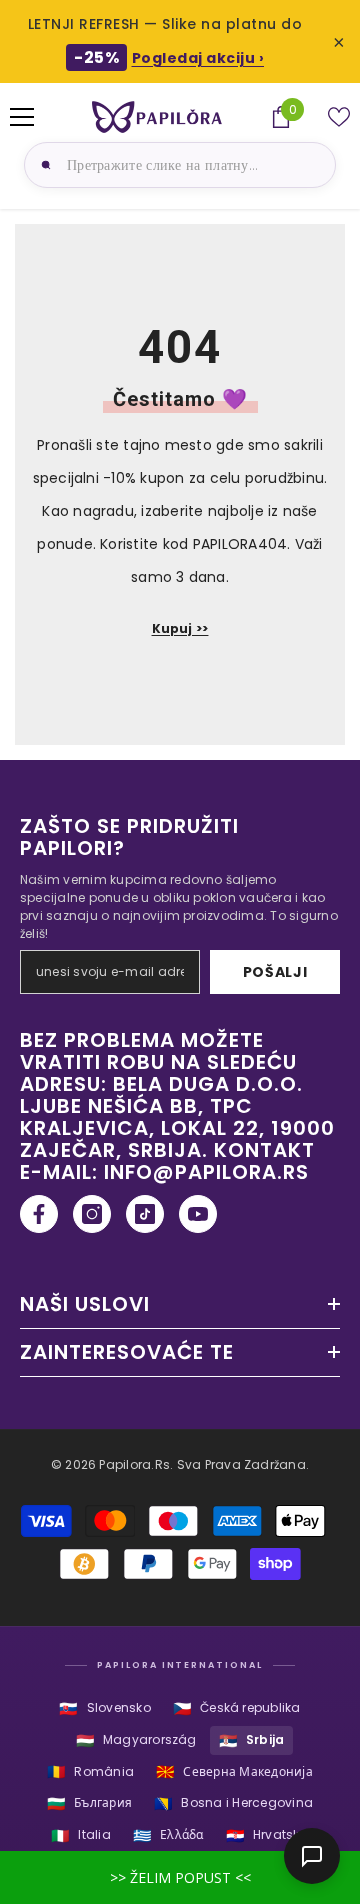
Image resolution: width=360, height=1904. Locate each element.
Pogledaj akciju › (198, 58)
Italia (81, 1835)
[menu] (22, 117)
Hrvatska (267, 1835)
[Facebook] (39, 1214)
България (89, 1803)
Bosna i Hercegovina (233, 1803)
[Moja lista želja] (339, 117)
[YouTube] (198, 1214)
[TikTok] (145, 1214)
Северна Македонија (234, 1771)
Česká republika (237, 1708)
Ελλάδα (168, 1835)
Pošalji (275, 972)
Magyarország (136, 1740)
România (90, 1771)
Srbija (252, 1740)
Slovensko (104, 1708)
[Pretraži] (43, 165)
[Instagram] (92, 1214)
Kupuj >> (180, 628)
